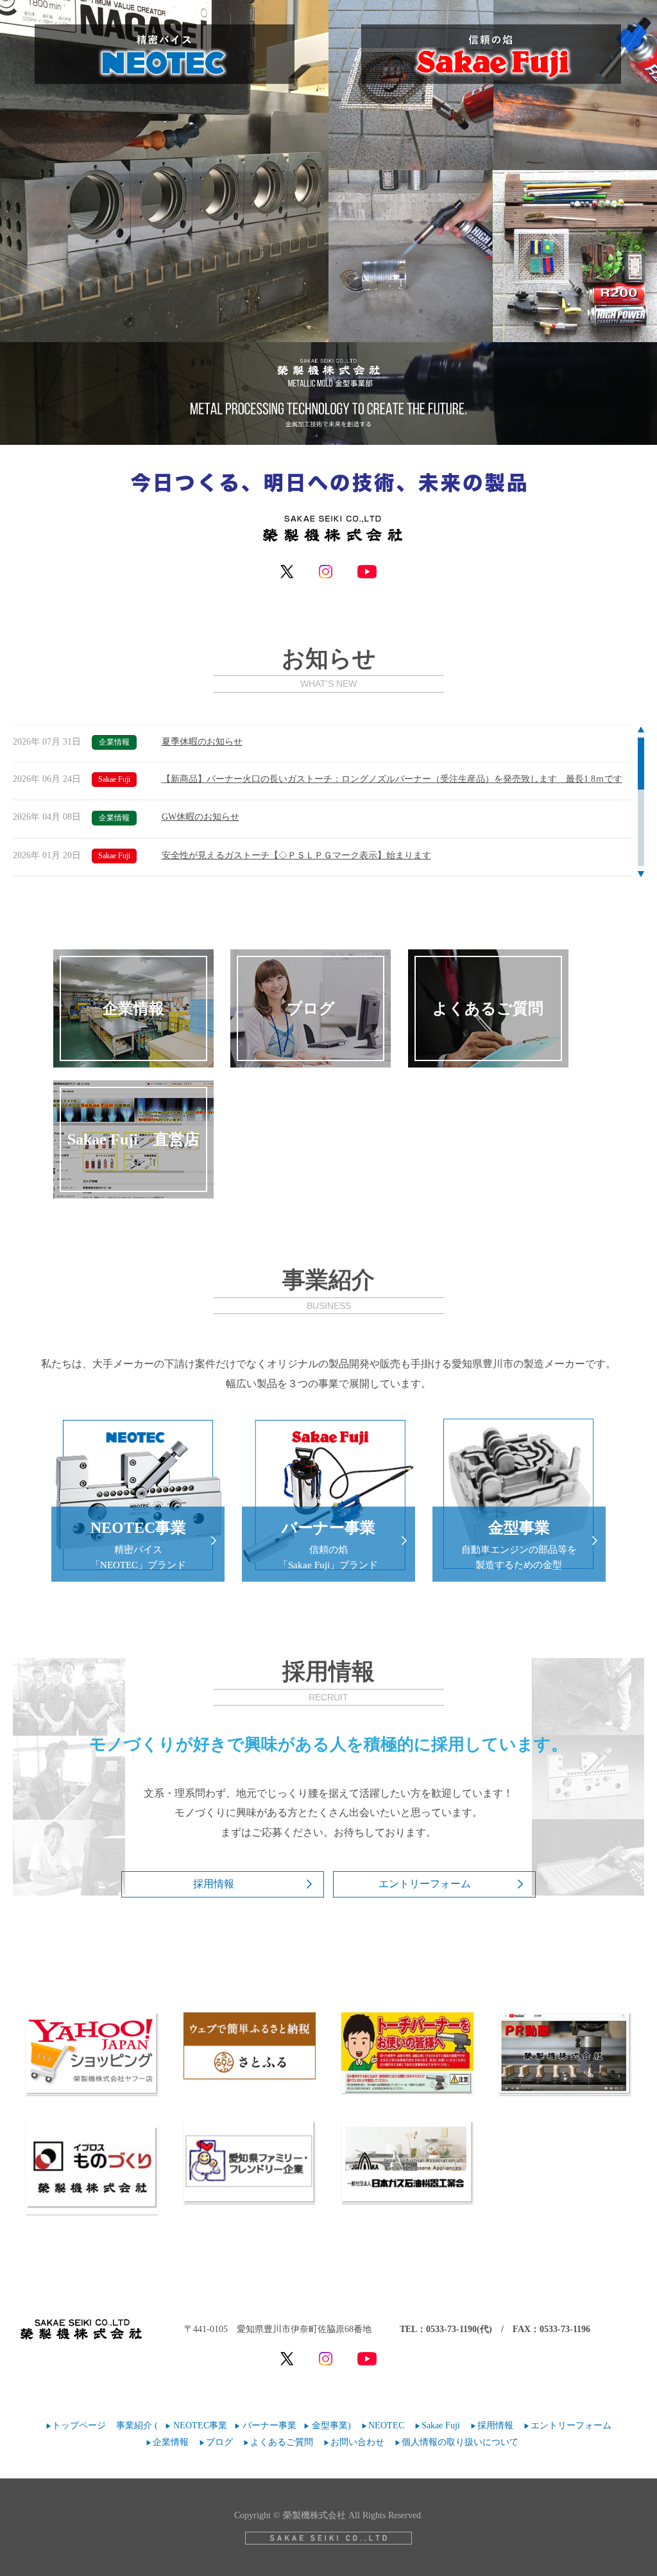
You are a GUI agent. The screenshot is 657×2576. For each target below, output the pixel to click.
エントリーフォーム (425, 1884)
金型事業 (330, 2425)
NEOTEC (386, 2425)
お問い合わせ (357, 2442)
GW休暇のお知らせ (201, 817)
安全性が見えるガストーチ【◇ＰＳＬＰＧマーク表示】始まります (296, 855)
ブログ (219, 2442)
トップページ (79, 2425)
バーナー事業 (269, 2425)
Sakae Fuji (441, 2425)
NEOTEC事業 (200, 2425)
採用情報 (214, 1884)
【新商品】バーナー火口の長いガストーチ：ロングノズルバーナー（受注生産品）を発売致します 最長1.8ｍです (392, 779)
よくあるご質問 (282, 2442)
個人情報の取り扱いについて (460, 2442)
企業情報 (171, 2442)
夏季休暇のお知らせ (202, 742)
